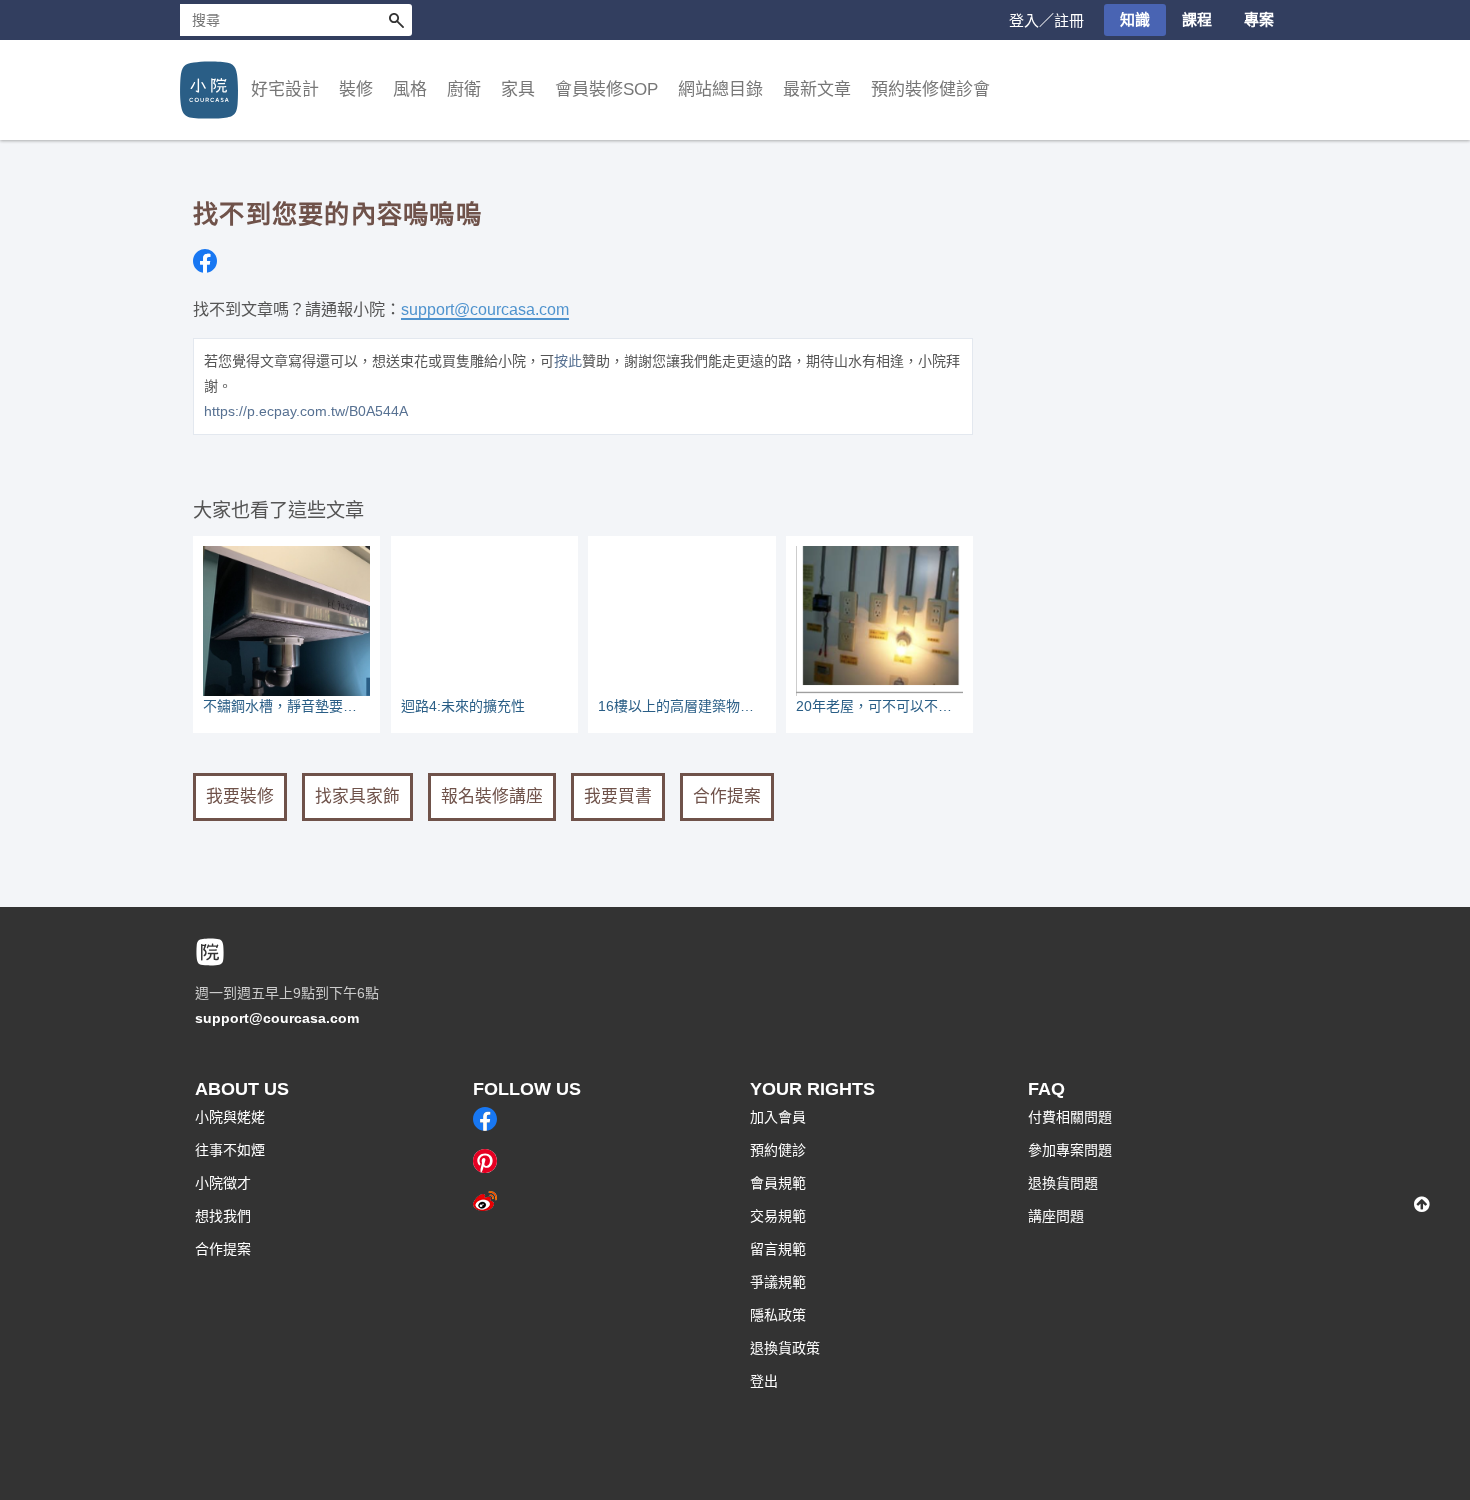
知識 (1135, 19)
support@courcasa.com (485, 309)
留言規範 (778, 1249)
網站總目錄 (720, 89)
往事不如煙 (230, 1150)
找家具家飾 (357, 796)
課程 (1197, 19)
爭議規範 (778, 1282)
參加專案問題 (1070, 1150)
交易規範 (778, 1216)
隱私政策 (778, 1315)
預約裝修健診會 (930, 89)
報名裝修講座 (492, 796)
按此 (568, 361)
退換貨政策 (785, 1348)
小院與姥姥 (230, 1117)
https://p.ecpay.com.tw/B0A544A (306, 411)
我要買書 (618, 796)
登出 (764, 1381)
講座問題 (1056, 1216)
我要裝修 (240, 796)
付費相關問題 (1070, 1117)
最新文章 (817, 89)
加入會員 (778, 1117)
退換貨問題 (1063, 1183)
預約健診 (778, 1150)
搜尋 (396, 20)
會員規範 (778, 1183)
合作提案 (727, 796)
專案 (1259, 19)
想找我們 (223, 1216)
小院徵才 (223, 1183)
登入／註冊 (1046, 20)
